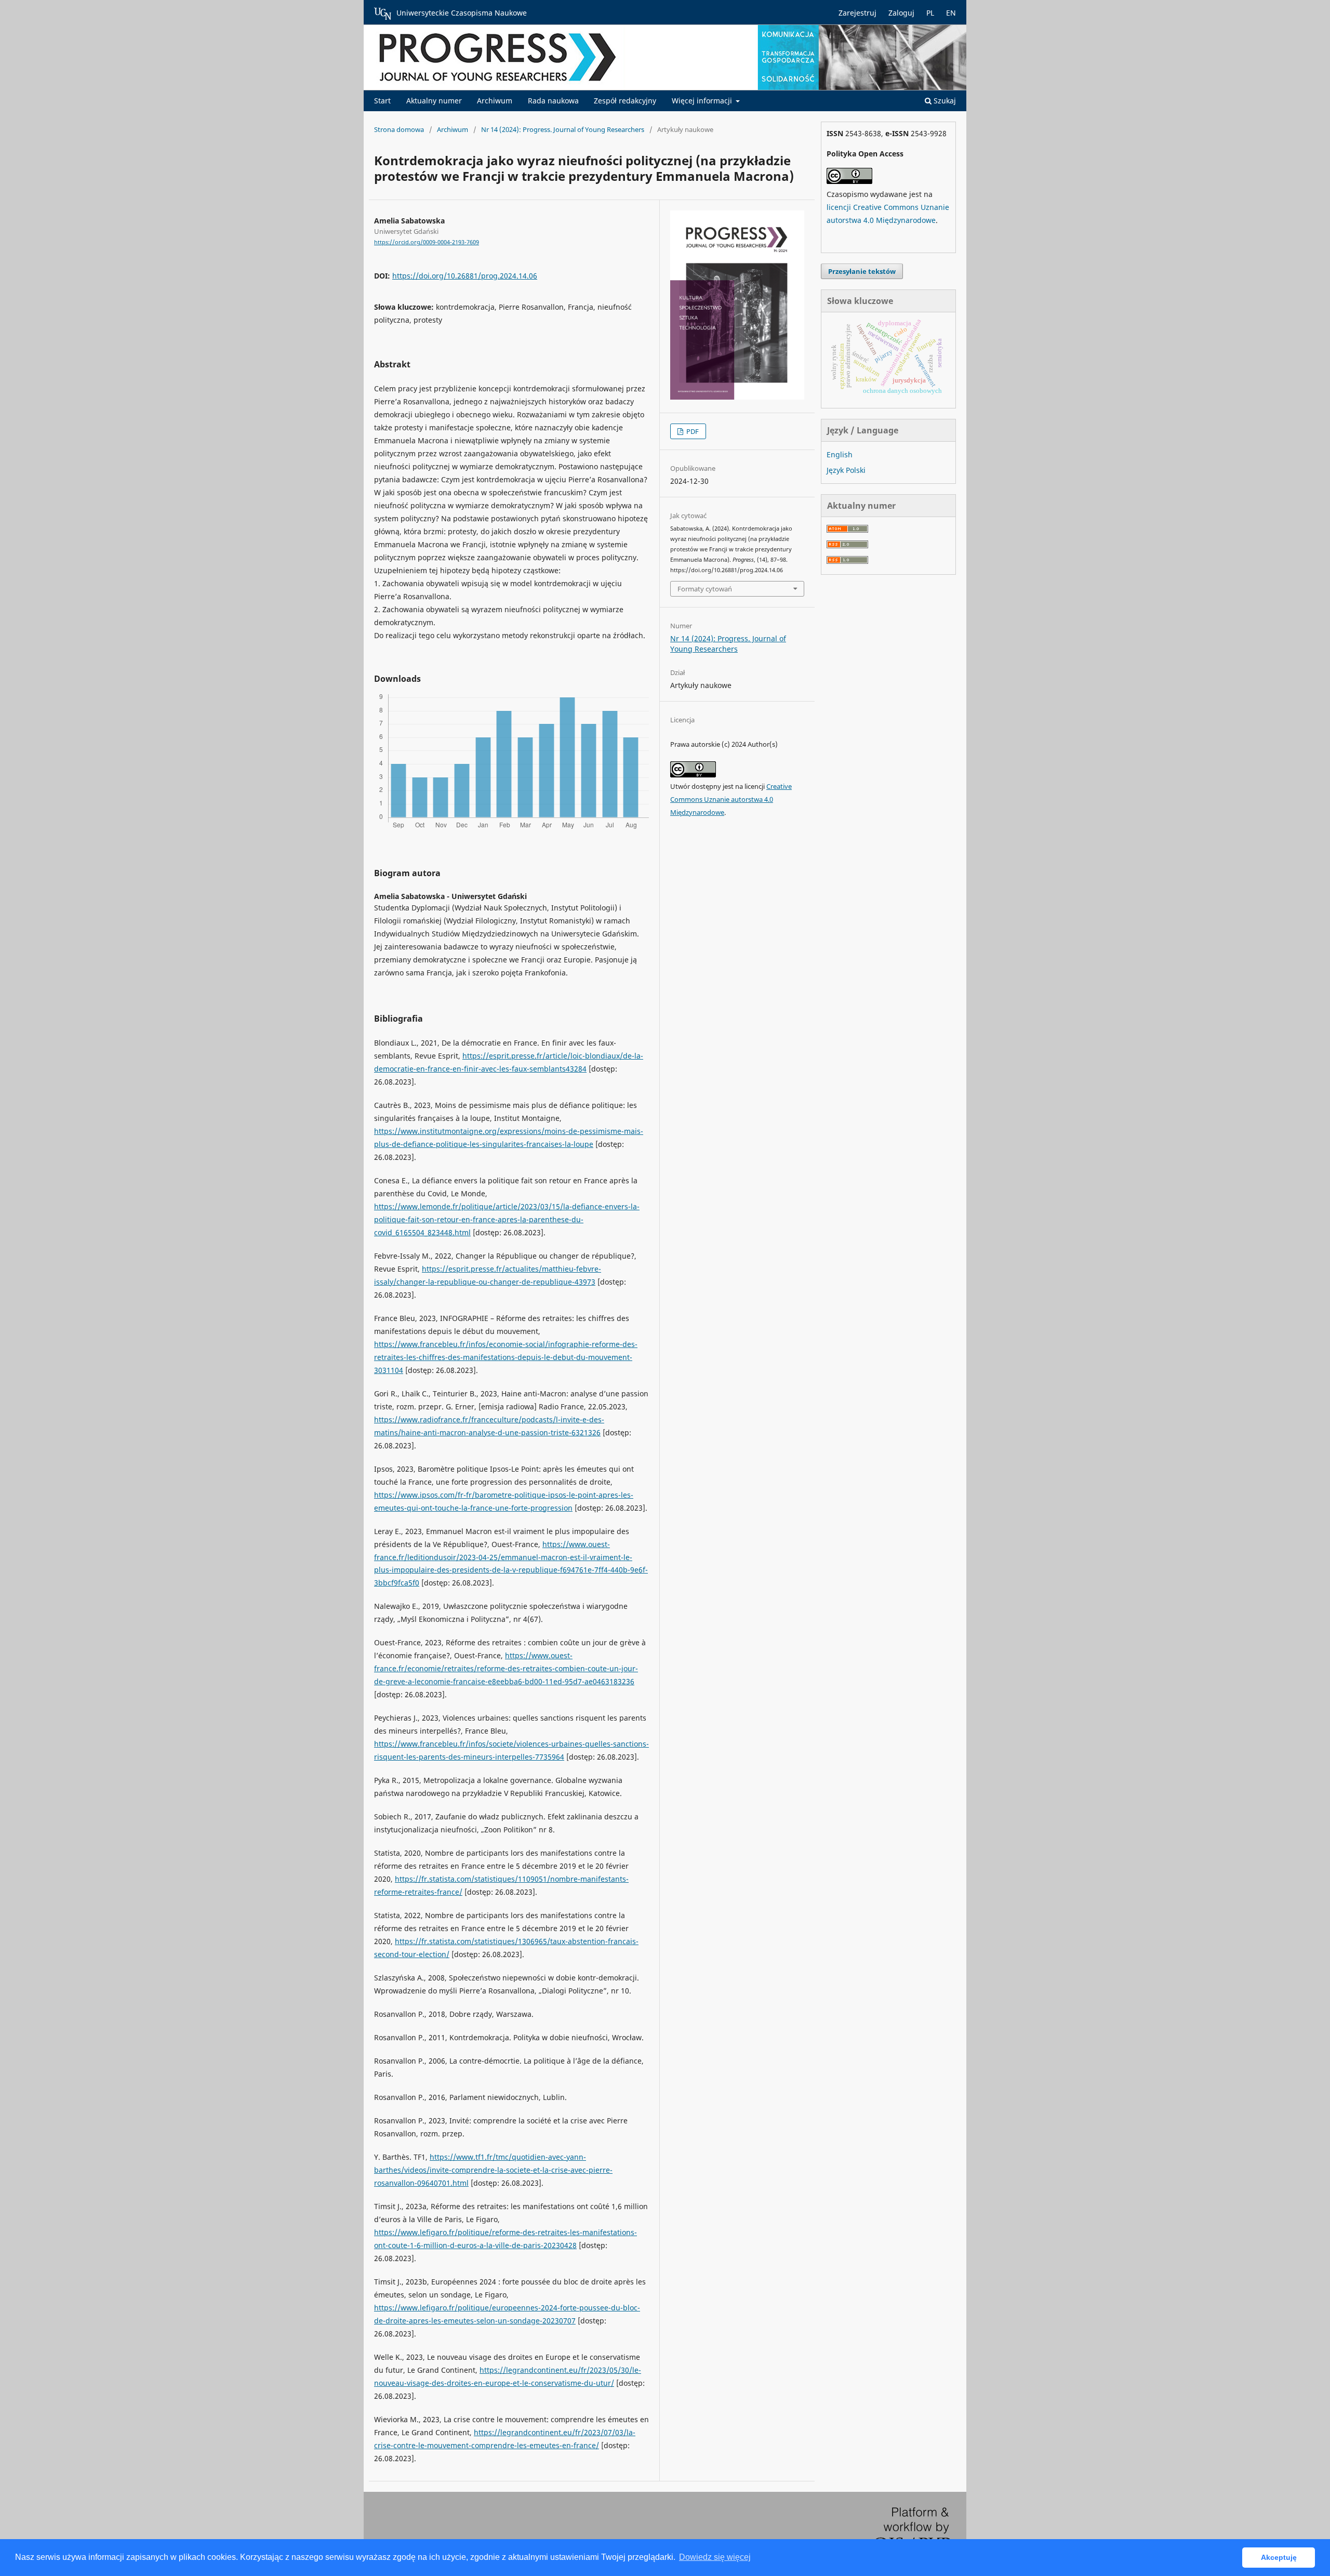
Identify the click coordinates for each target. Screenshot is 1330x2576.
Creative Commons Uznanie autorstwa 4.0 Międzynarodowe (731, 799)
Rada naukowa (553, 101)
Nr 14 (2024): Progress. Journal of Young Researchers (563, 129)
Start (382, 101)
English (840, 454)
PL (930, 13)
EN (951, 13)
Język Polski (846, 470)
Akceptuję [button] (1279, 2557)
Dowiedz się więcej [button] (715, 2557)
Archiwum (495, 101)
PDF (692, 431)
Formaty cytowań (705, 589)
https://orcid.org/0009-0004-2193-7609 (427, 242)
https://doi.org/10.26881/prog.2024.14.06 (465, 276)
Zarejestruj (857, 13)
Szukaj (944, 101)
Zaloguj (901, 13)
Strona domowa (399, 129)
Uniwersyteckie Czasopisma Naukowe (462, 13)
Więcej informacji (703, 101)
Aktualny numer (434, 101)
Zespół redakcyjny (625, 101)
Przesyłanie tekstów (862, 271)
